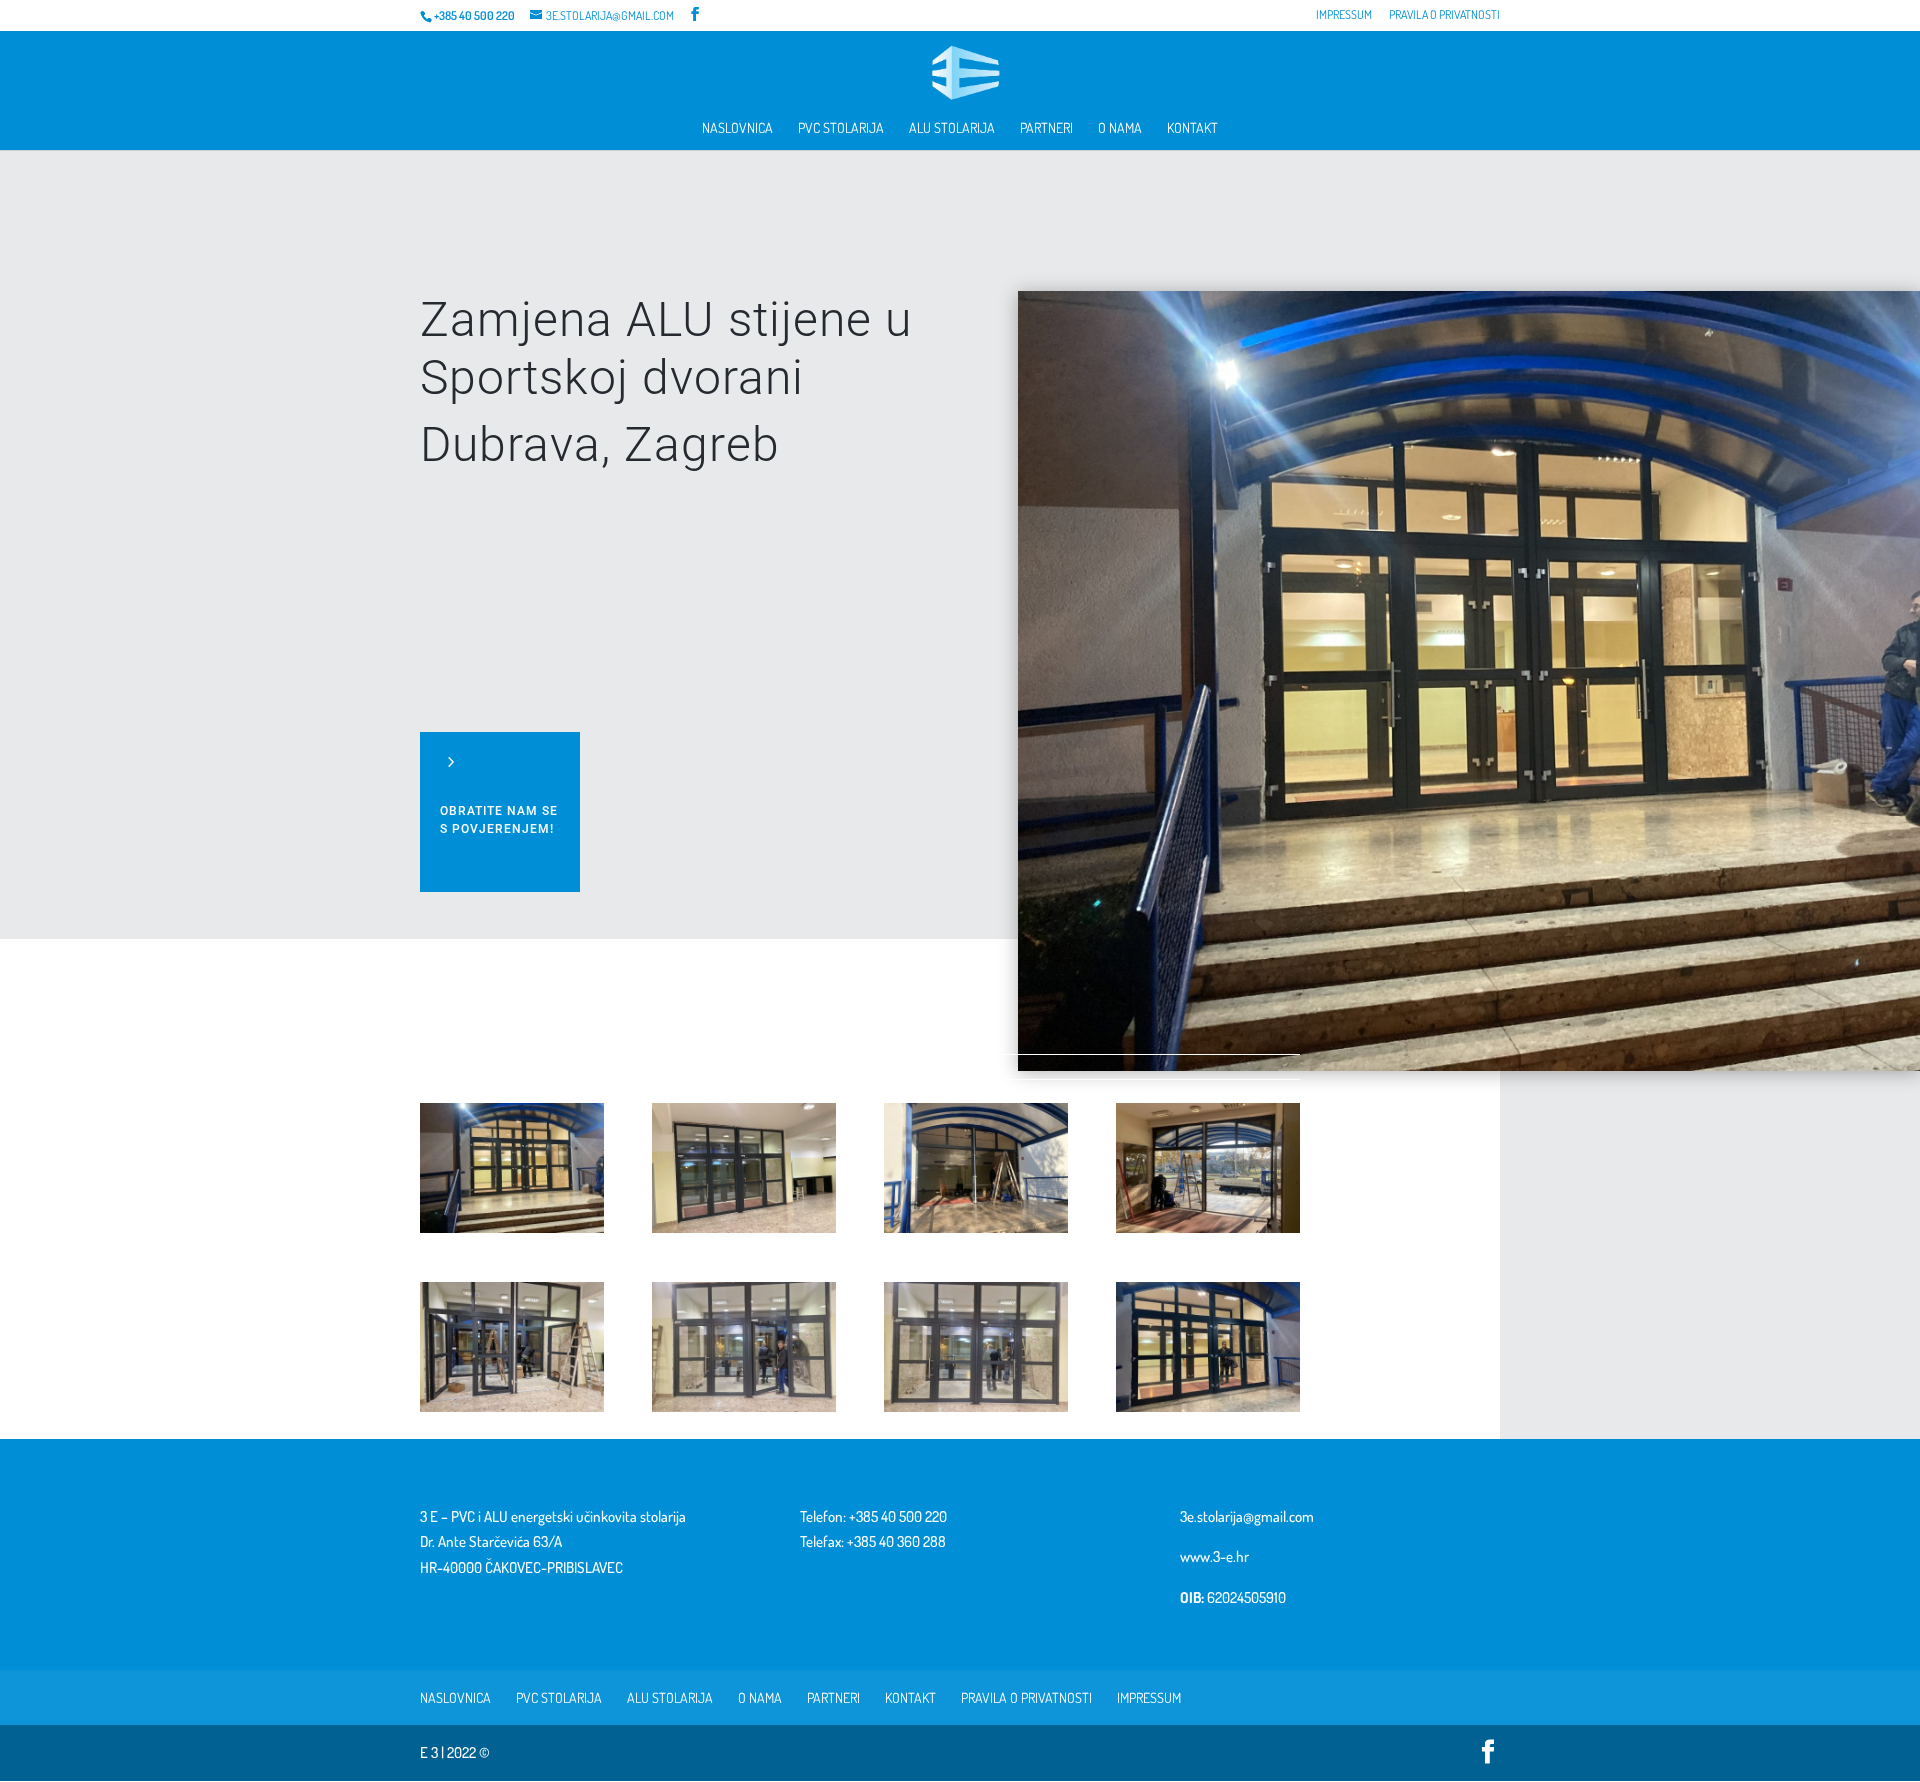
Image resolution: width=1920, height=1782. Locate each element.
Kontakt (1192, 128)
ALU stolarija (952, 128)
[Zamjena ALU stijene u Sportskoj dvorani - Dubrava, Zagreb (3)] (976, 1232)
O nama (1120, 128)
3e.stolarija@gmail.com (1247, 1516)
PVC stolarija (841, 128)
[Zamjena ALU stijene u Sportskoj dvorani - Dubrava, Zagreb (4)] (1208, 1232)
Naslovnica (737, 128)
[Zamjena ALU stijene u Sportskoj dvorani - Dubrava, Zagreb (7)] (976, 1411)
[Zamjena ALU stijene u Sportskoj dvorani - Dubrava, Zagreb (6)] (744, 1411)
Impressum (1344, 15)
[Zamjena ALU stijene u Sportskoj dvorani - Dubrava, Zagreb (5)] (512, 1411)
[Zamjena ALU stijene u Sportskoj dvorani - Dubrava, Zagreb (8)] (1208, 1411)
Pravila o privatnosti (1444, 15)
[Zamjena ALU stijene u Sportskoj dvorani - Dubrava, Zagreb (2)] (744, 1232)
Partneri (1046, 128)
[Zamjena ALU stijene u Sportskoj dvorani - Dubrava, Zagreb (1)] (512, 1232)
